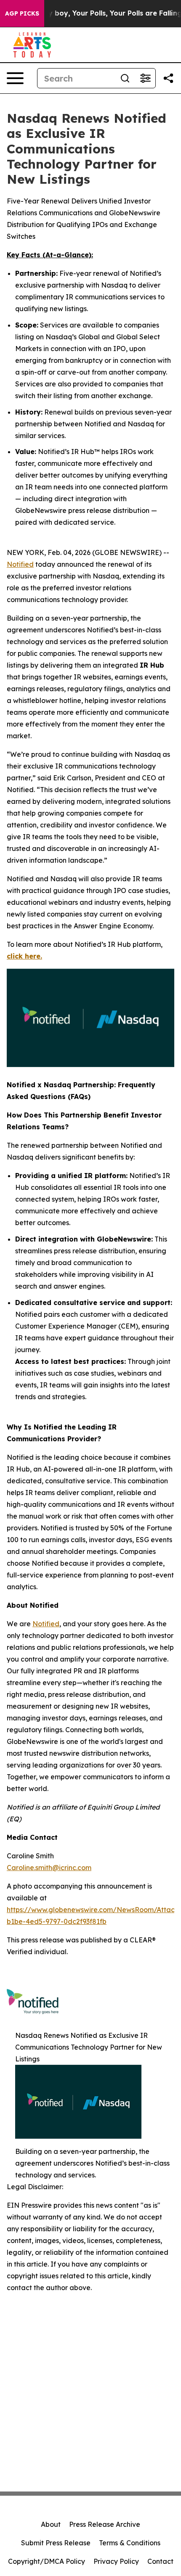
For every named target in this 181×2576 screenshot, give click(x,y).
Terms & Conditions (130, 2543)
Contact (160, 2561)
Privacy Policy (116, 2561)
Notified (20, 564)
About (51, 2524)
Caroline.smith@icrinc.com (49, 1868)
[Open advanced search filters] (145, 78)
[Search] (125, 78)
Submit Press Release (56, 2543)
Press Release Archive (105, 2524)
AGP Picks (22, 13)
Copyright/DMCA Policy (47, 2561)
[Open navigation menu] (15, 78)
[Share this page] (168, 78)
